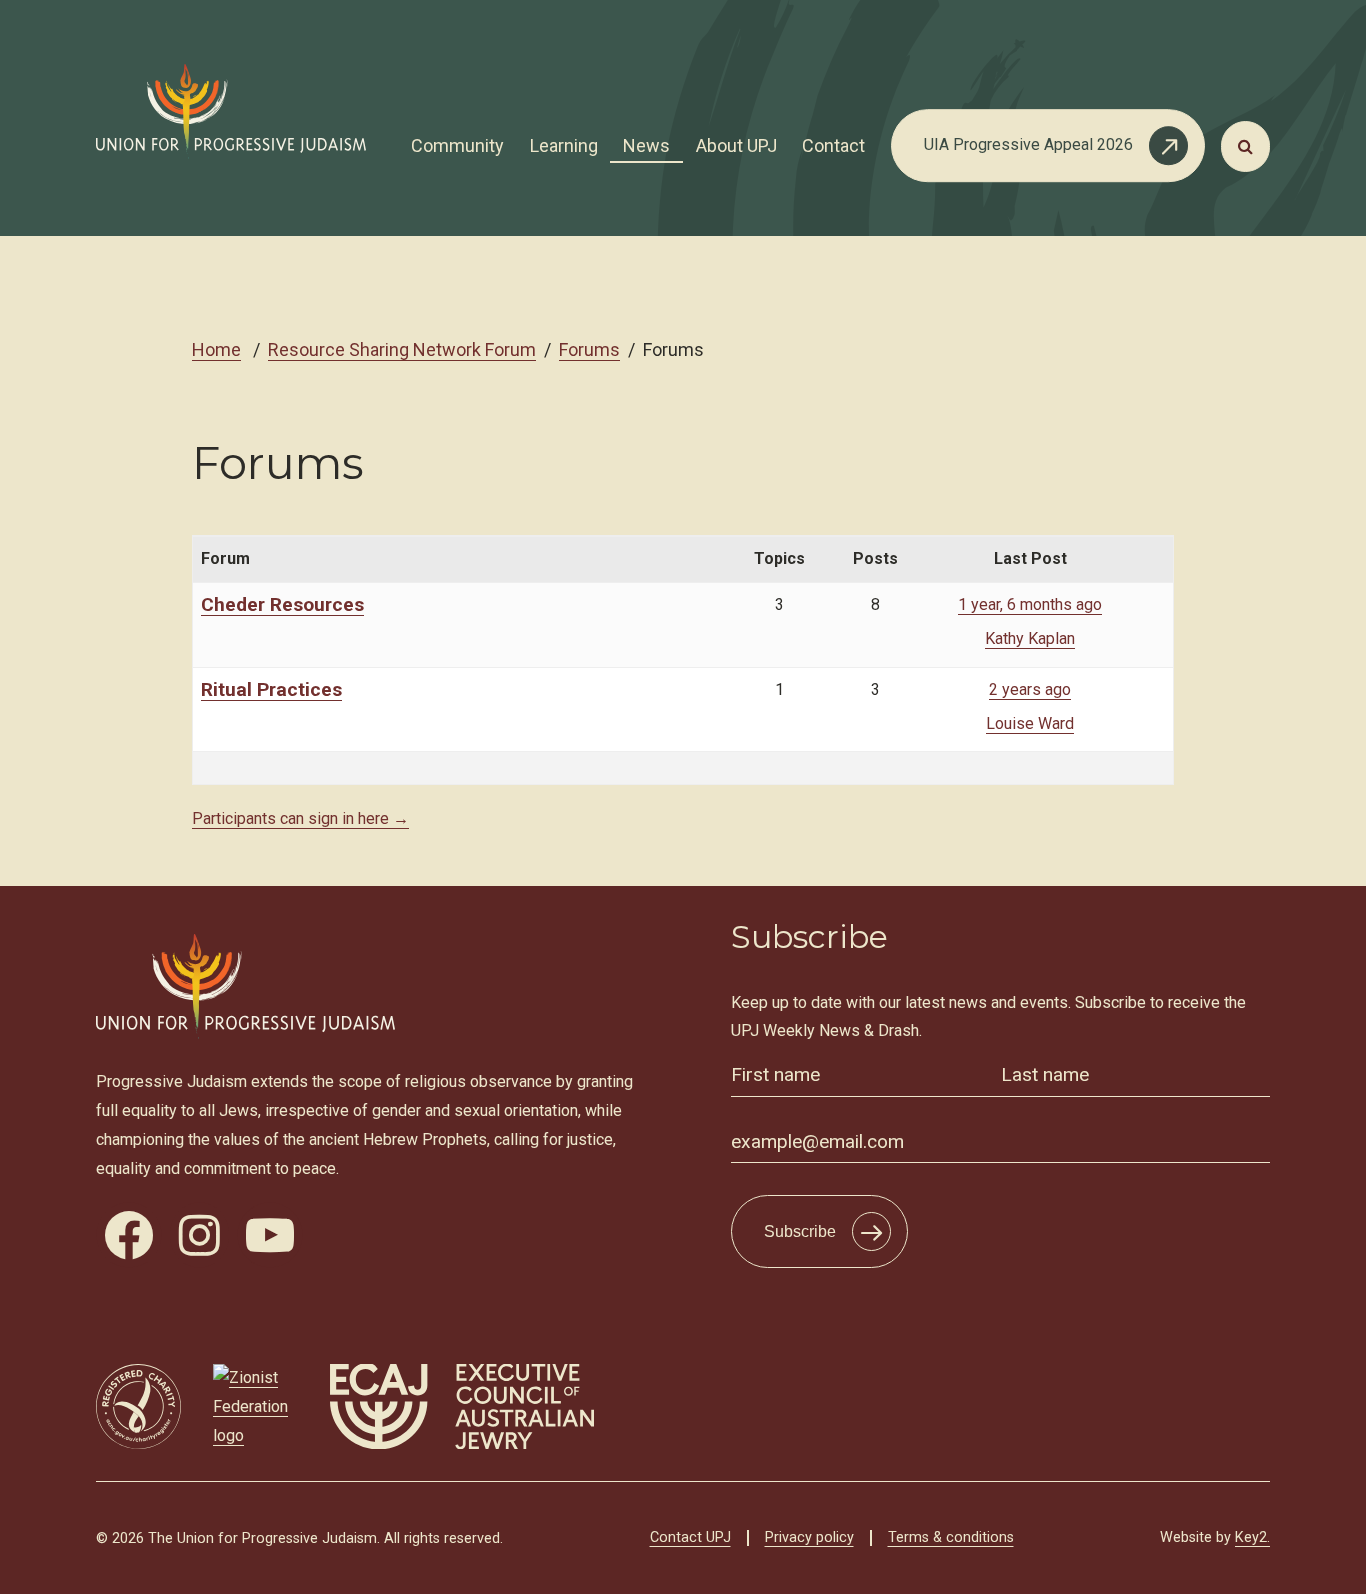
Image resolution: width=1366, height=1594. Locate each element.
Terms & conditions (951, 1537)
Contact (833, 145)
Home (216, 349)
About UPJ (736, 145)
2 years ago (1030, 689)
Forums (589, 349)
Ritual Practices (271, 689)
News (646, 145)
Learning (564, 145)
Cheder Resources (282, 604)
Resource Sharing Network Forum (402, 349)
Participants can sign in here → (300, 818)
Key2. (1252, 1537)
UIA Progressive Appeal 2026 (1028, 144)
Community (457, 145)
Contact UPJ (690, 1537)
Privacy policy (809, 1537)
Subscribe (800, 1231)
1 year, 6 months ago (1030, 604)
